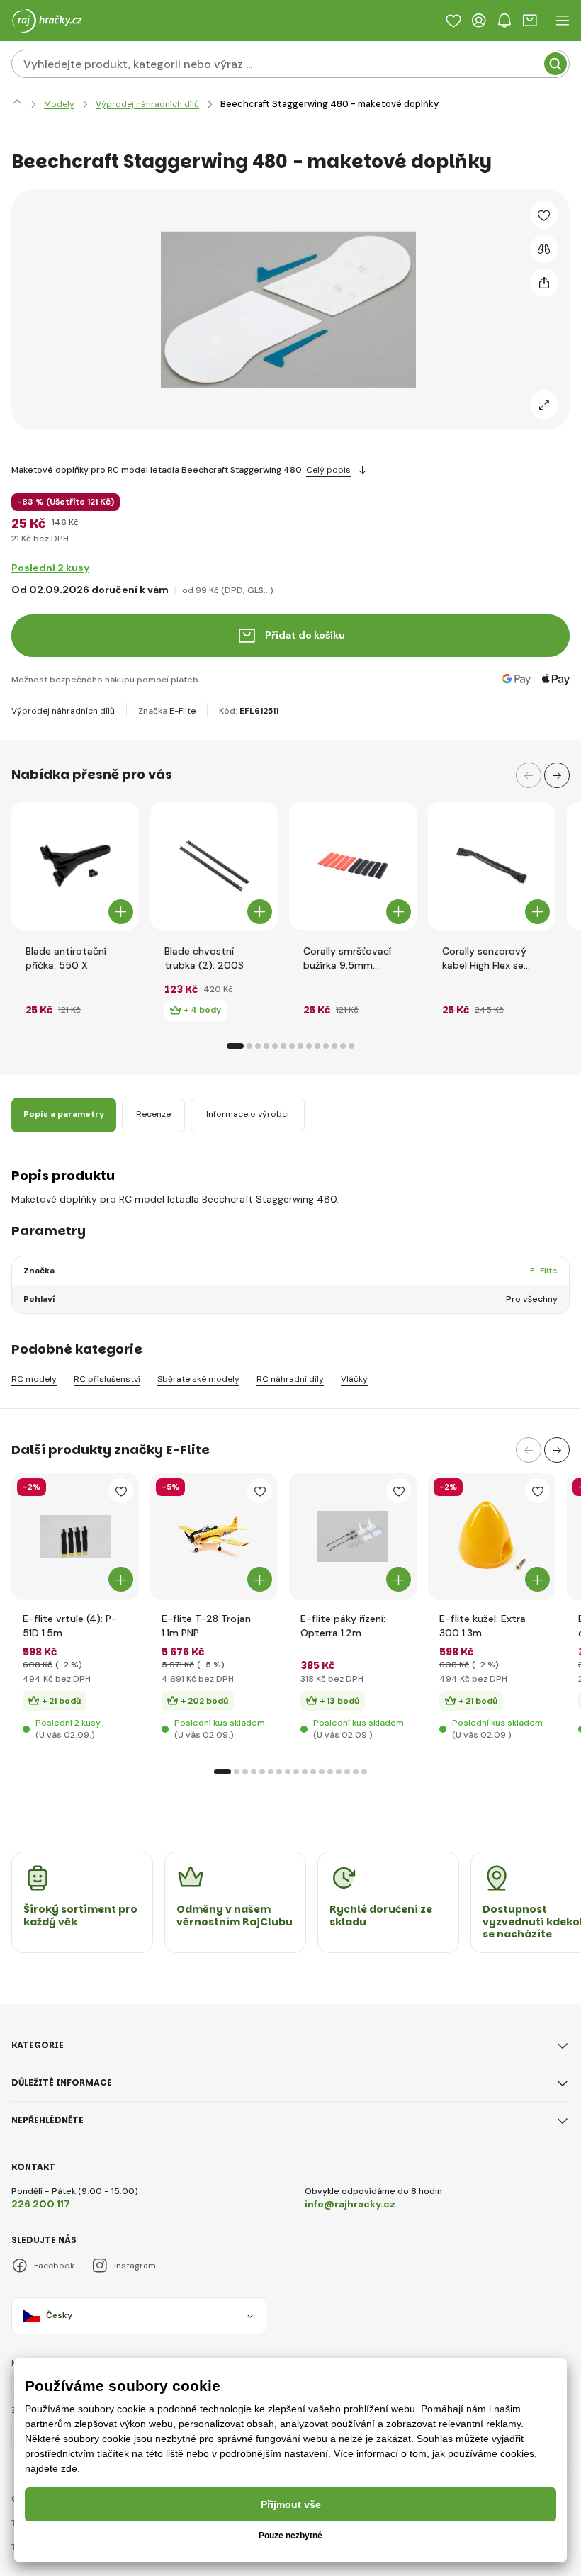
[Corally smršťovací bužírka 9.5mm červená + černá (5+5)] (353, 866)
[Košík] (530, 21)
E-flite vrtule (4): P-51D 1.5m (70, 1626)
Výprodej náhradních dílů (63, 711)
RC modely (34, 1379)
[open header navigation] (563, 21)
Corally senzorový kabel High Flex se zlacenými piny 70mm (484, 958)
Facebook (54, 2266)
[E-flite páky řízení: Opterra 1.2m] (353, 1536)
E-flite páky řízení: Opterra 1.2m (343, 1626)
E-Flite (182, 711)
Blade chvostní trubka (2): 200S (204, 958)
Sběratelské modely (198, 1379)
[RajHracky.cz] (17, 105)
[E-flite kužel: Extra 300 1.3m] (492, 1536)
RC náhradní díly (290, 1379)
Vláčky (354, 1379)
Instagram (135, 2266)
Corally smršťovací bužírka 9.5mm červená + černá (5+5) (347, 958)
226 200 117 (41, 2204)
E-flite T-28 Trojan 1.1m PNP (206, 1626)
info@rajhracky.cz (350, 2204)
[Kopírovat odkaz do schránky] (544, 283)
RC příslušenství (107, 1379)
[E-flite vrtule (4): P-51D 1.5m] (75, 1536)
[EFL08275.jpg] (214, 1536)
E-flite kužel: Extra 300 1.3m (483, 1626)
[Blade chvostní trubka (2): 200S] (214, 866)
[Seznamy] (453, 21)
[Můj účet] (479, 21)
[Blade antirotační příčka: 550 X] (75, 866)
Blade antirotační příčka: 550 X (66, 958)
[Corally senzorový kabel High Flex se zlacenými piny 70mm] (492, 866)
